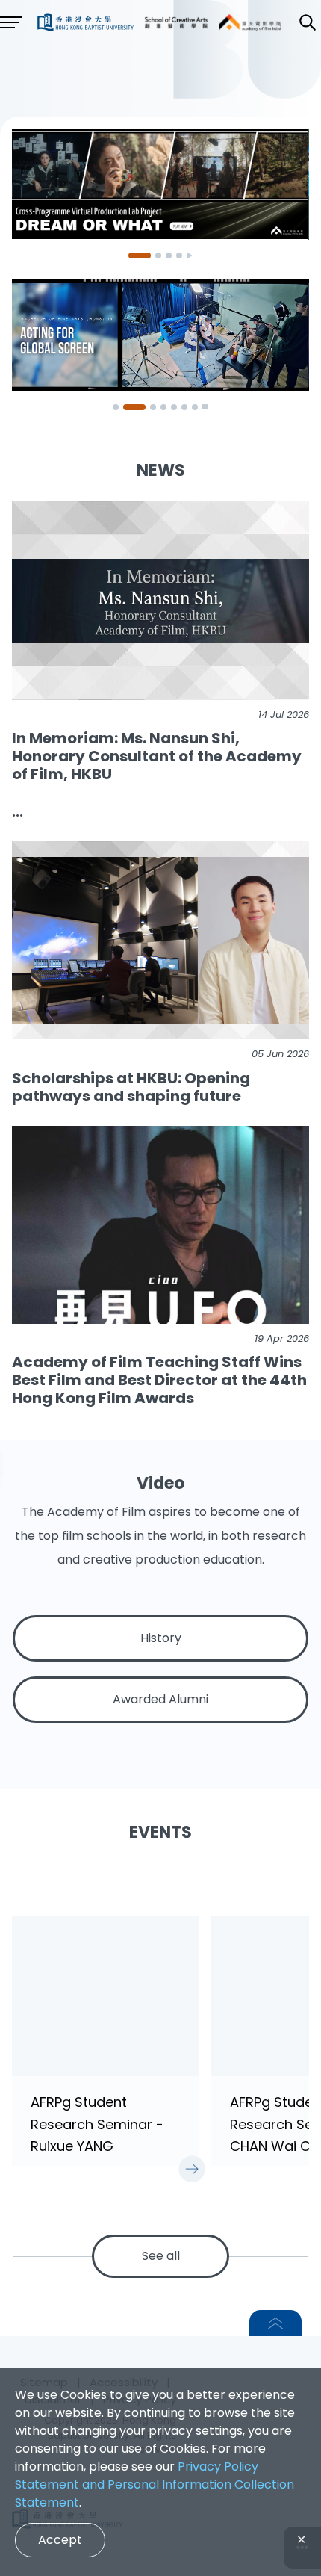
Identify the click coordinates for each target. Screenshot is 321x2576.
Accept (60, 2540)
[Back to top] (275, 2323)
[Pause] (190, 256)
